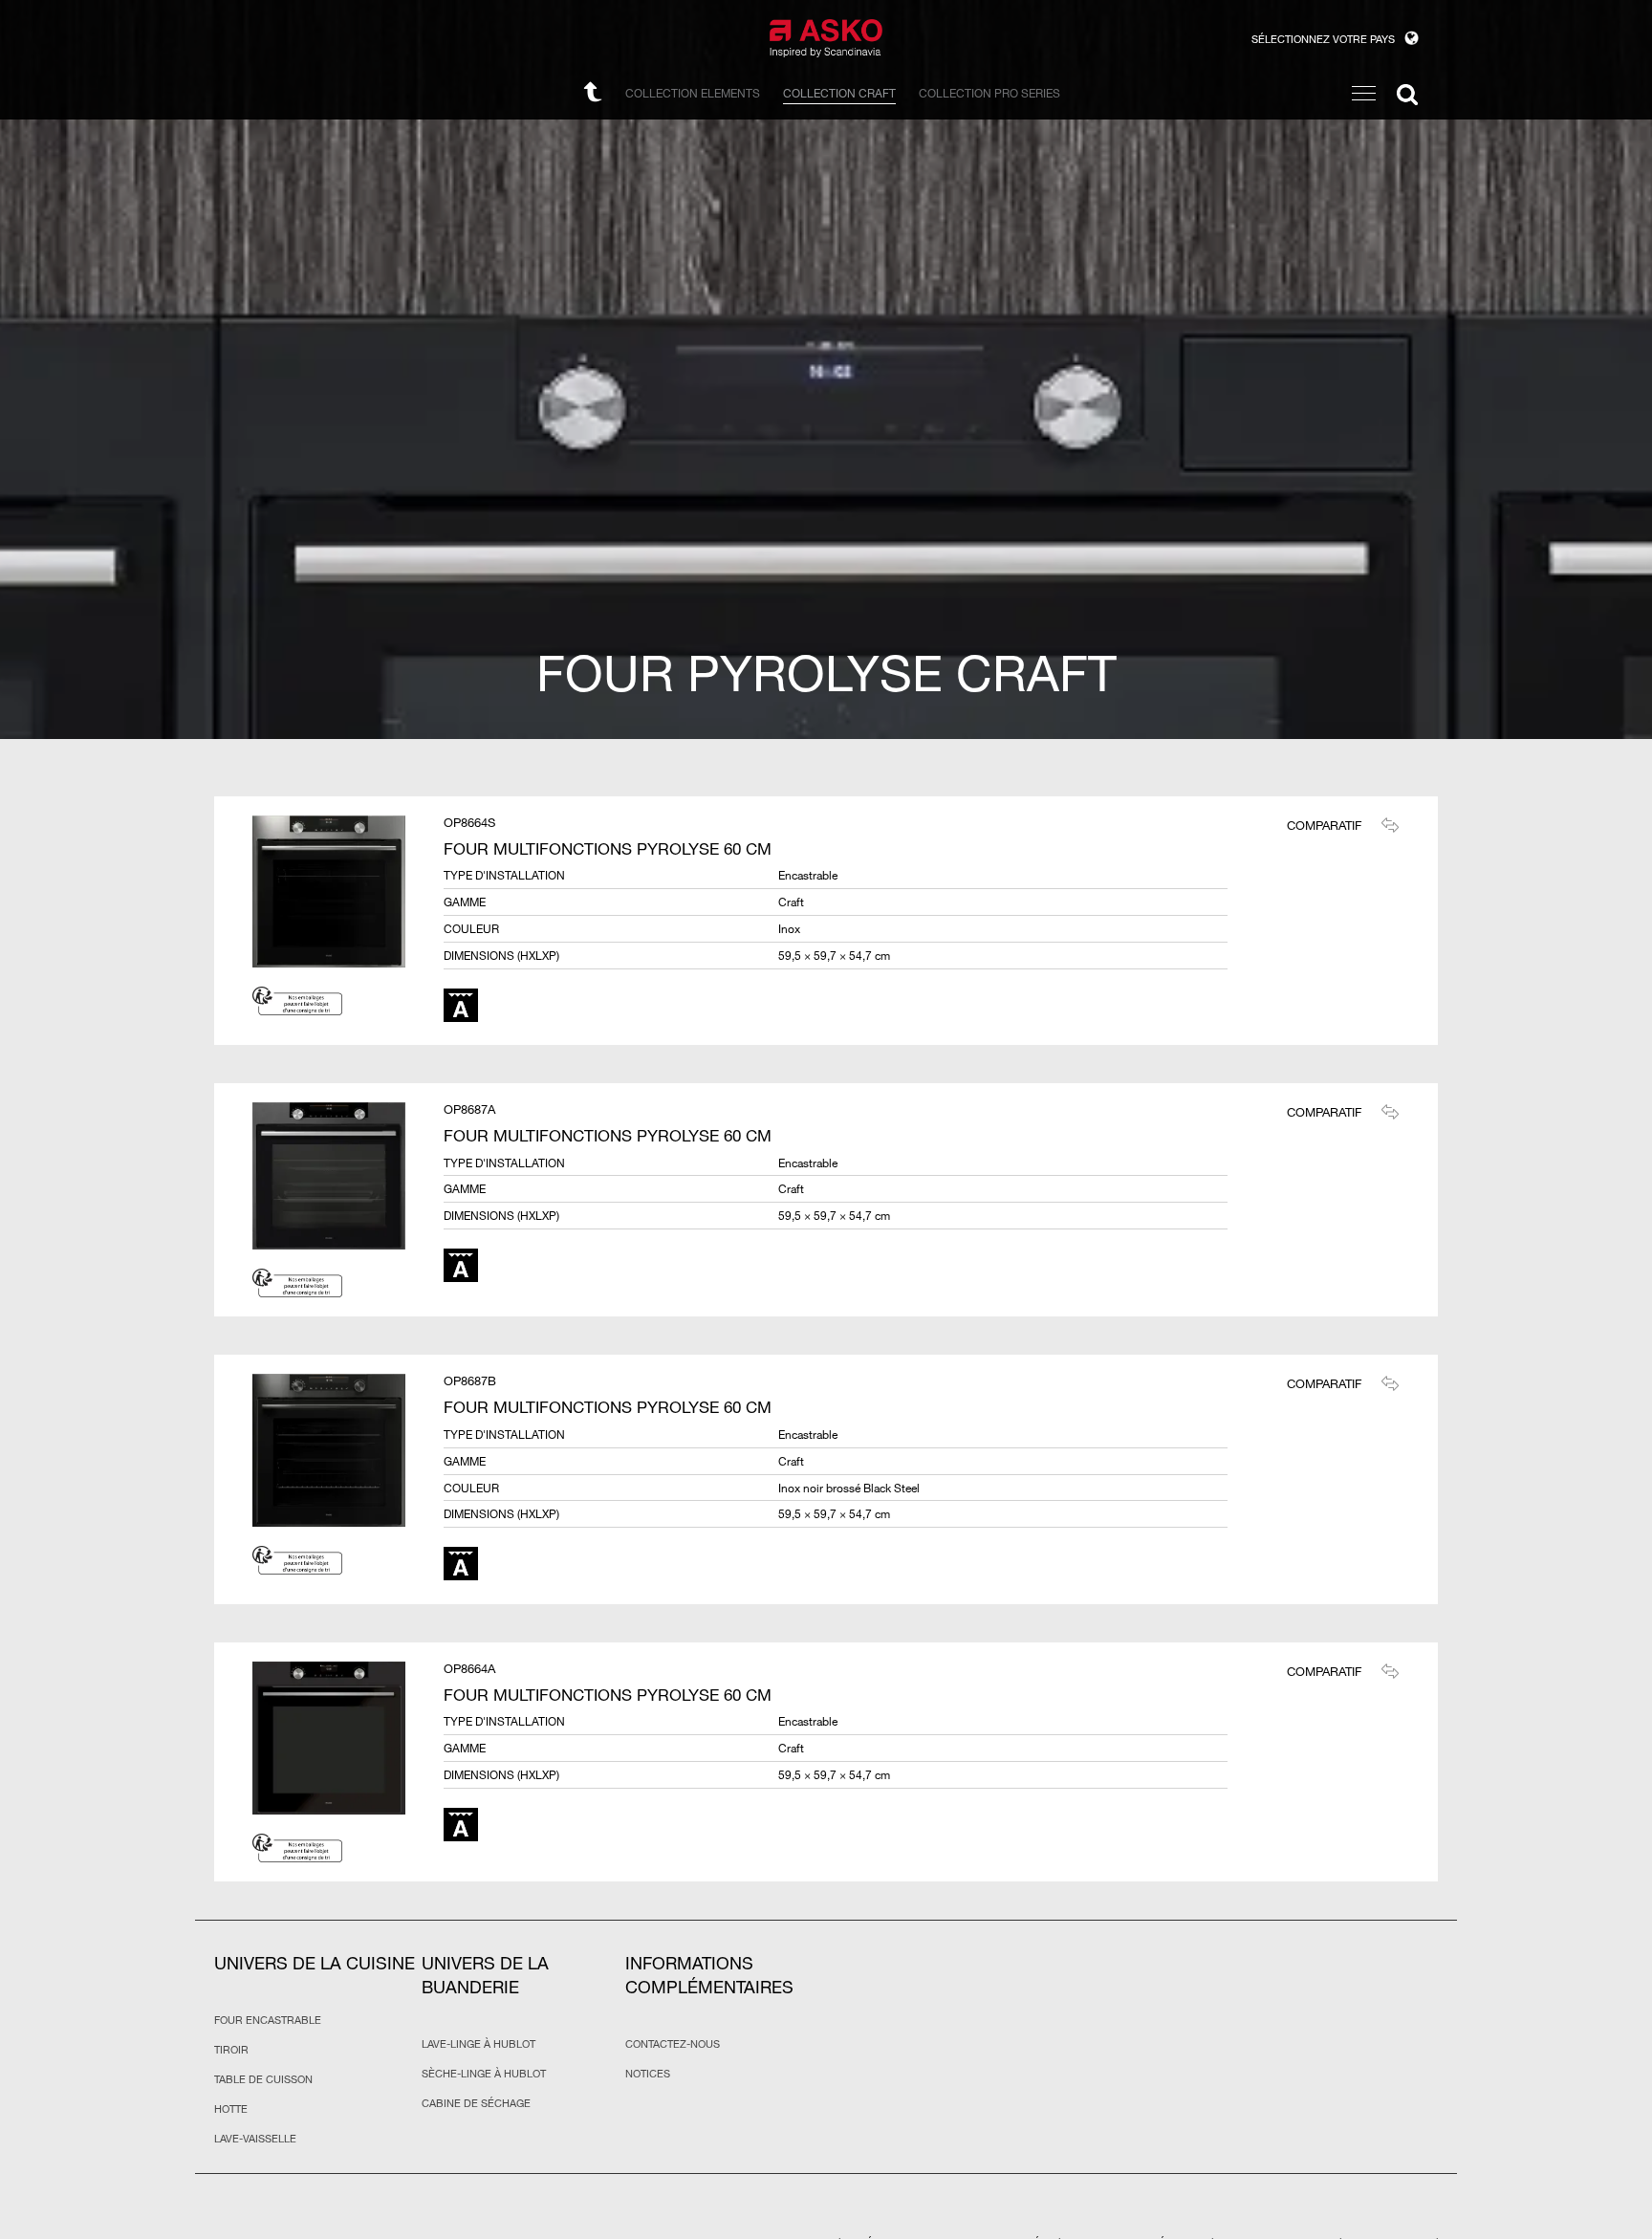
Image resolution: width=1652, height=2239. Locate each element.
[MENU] (1364, 93)
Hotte (231, 2109)
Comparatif (1324, 825)
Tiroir (231, 2050)
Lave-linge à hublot (478, 2044)
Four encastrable (268, 2020)
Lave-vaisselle (255, 2139)
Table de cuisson (263, 2079)
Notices (648, 2074)
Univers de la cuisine (315, 1963)
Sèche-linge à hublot (484, 2074)
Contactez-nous (673, 2044)
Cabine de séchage (476, 2103)
